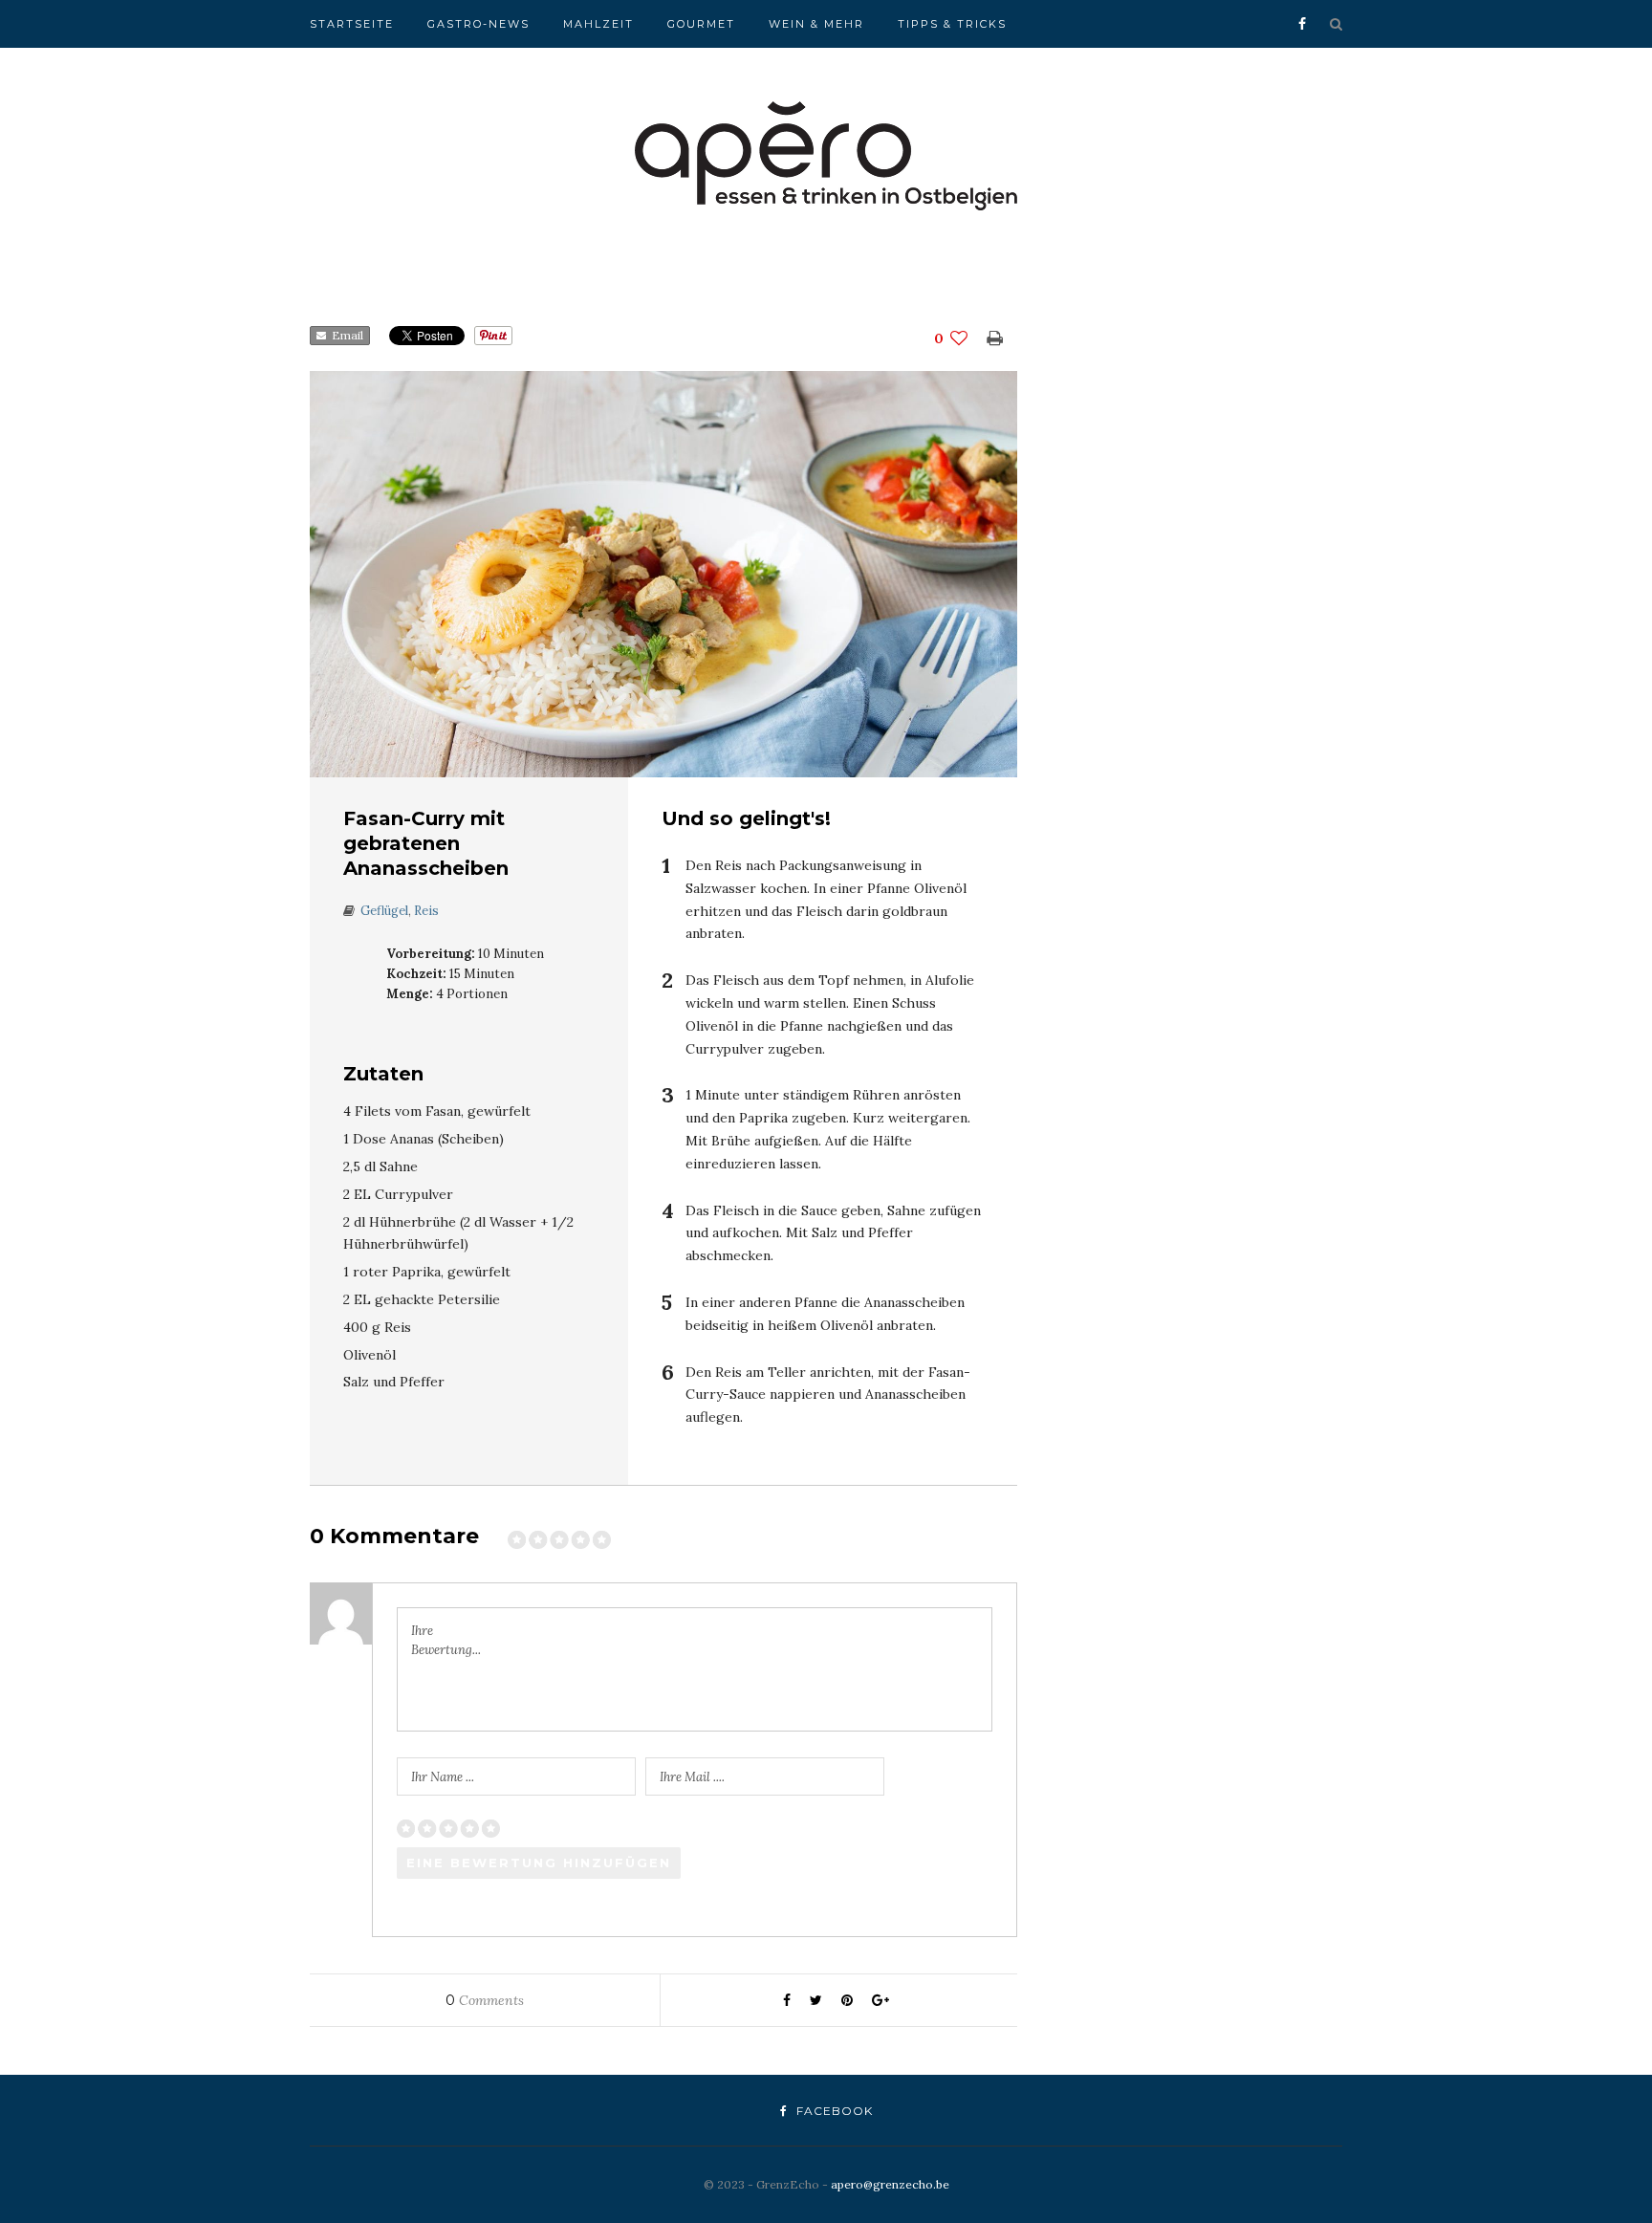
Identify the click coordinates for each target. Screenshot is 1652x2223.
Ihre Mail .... (692, 1777)
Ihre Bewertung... (446, 1640)
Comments (485, 2000)
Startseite (352, 24)
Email (345, 335)
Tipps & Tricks (952, 24)
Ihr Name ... (443, 1777)
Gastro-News (478, 24)
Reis (426, 911)
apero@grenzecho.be (890, 2184)
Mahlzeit (598, 24)
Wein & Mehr (816, 24)
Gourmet (701, 24)
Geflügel (384, 911)
